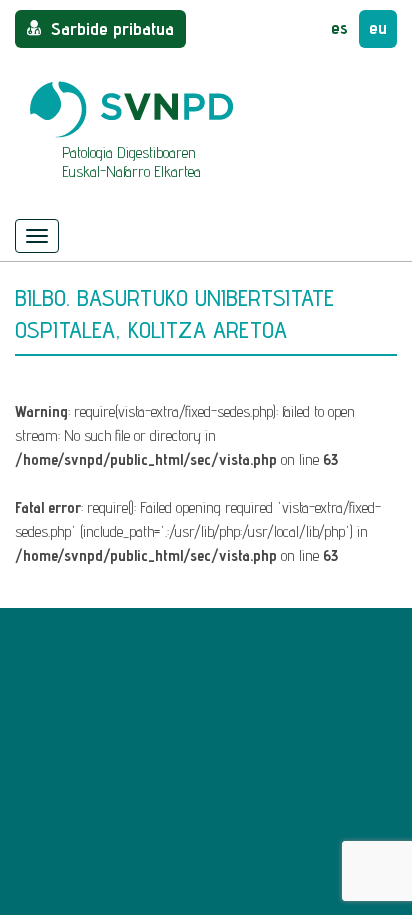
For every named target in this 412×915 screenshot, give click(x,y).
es (339, 27)
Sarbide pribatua (112, 28)
